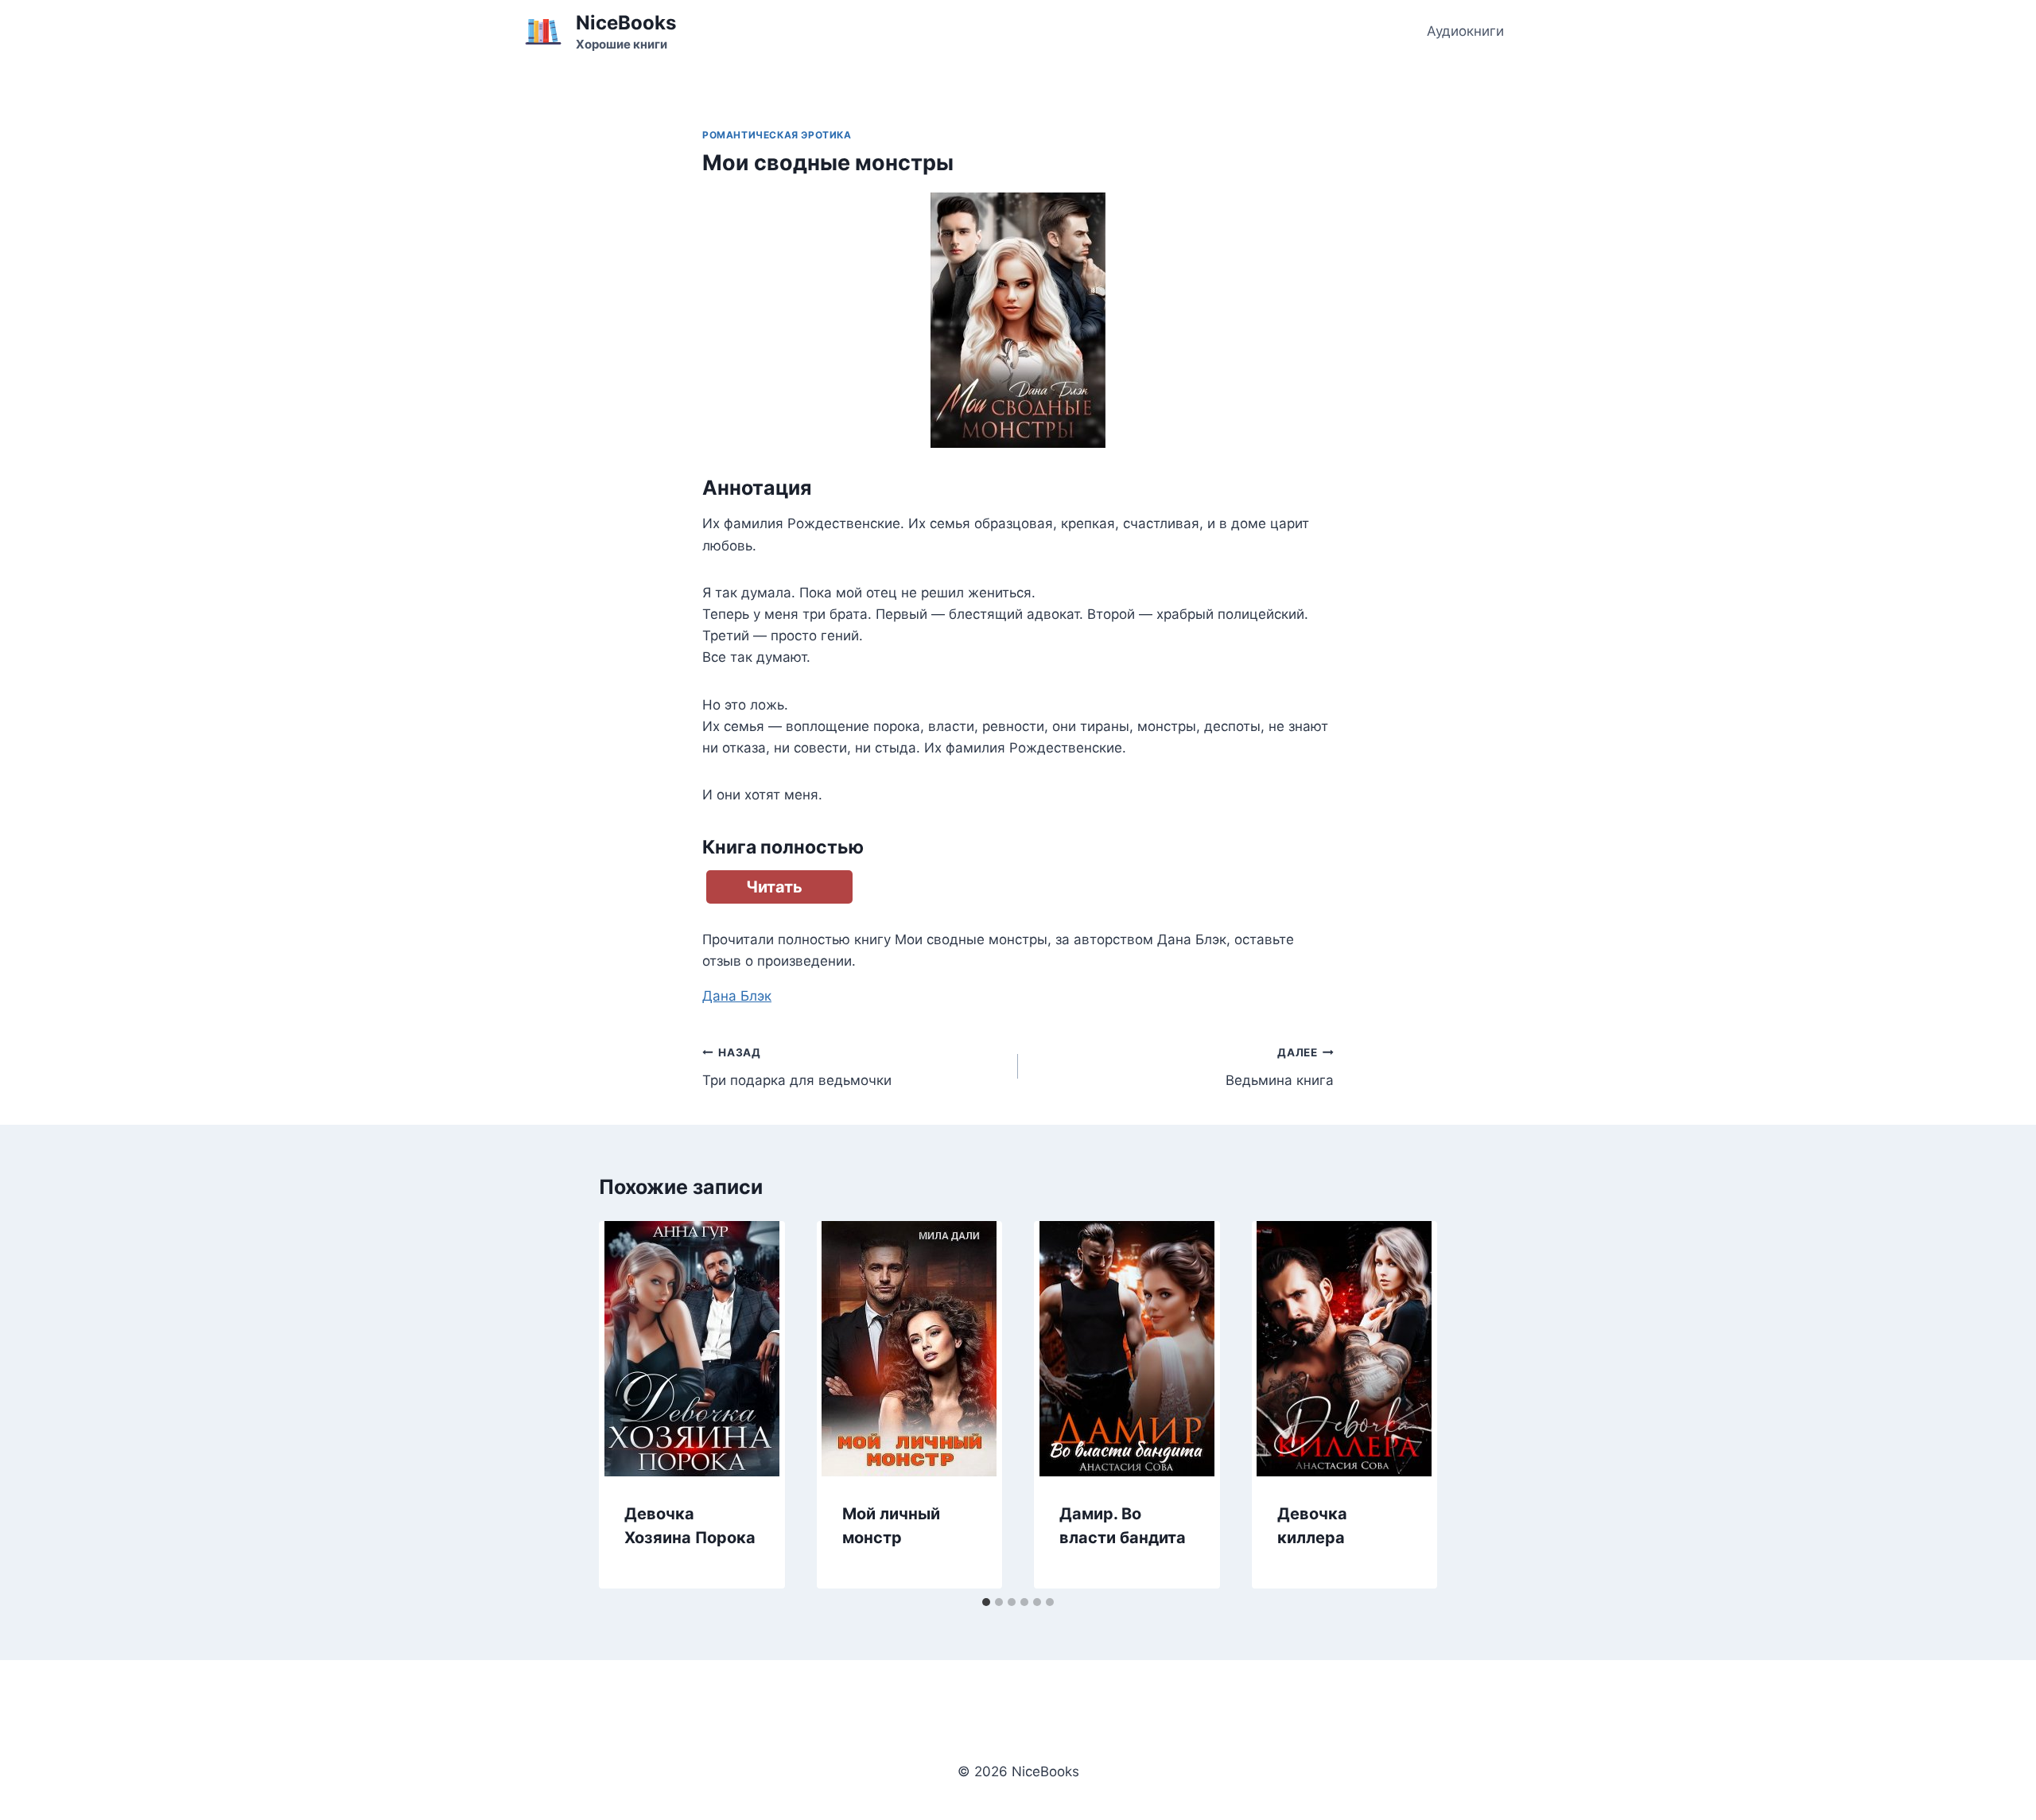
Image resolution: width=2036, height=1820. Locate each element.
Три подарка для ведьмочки (797, 1067)
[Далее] (1408, 1405)
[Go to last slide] (628, 1405)
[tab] (986, 1602)
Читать (774, 887)
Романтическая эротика (777, 135)
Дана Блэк (737, 996)
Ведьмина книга (1280, 1067)
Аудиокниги (1465, 31)
